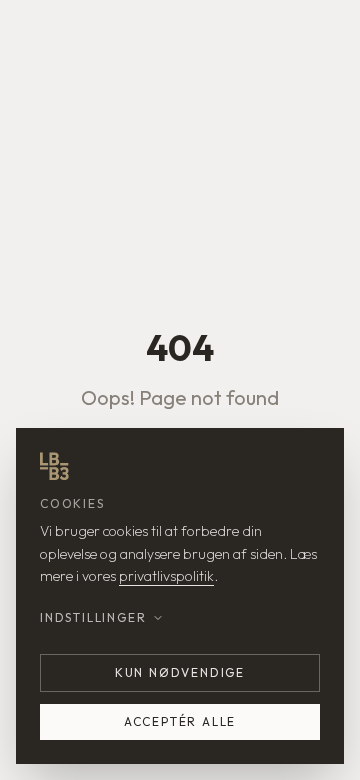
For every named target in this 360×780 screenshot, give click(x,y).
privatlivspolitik (166, 576)
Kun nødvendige (180, 672)
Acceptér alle (180, 721)
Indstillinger (93, 617)
